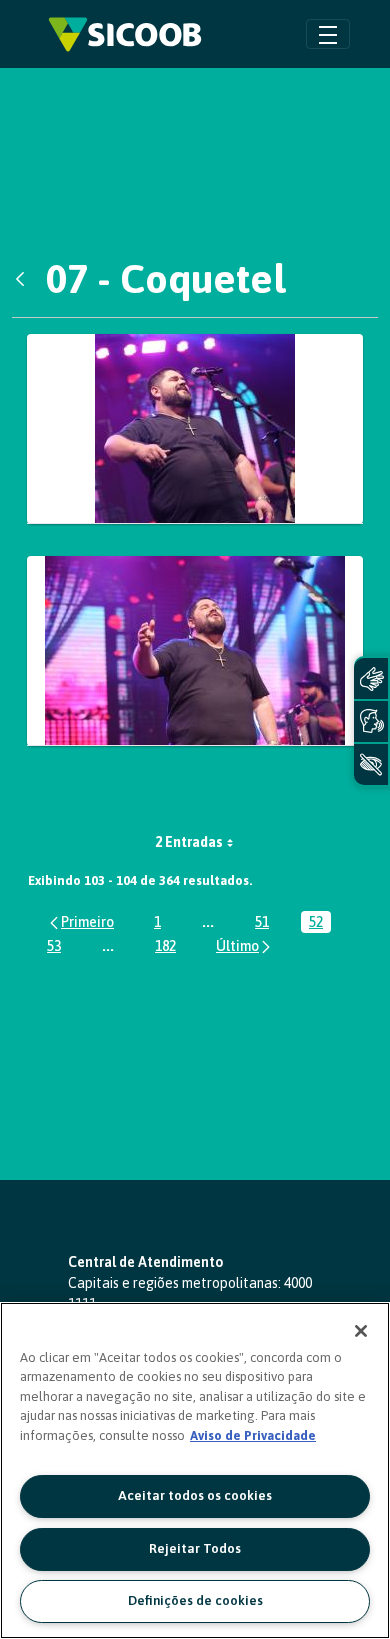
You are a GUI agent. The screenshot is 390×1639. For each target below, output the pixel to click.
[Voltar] (25, 279)
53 (58, 947)
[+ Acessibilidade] (371, 764)
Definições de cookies (195, 1600)
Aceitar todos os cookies (195, 1495)
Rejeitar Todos (195, 1548)
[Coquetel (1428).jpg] (195, 429)
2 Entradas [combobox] (189, 842)
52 (320, 923)
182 (169, 947)
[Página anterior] (80, 921)
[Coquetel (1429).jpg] (195, 651)
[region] (195, 1470)
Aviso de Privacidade (253, 1435)
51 (266, 923)
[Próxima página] (244, 945)
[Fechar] (361, 1331)
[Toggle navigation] (328, 33)
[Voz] (371, 721)
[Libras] (371, 678)
